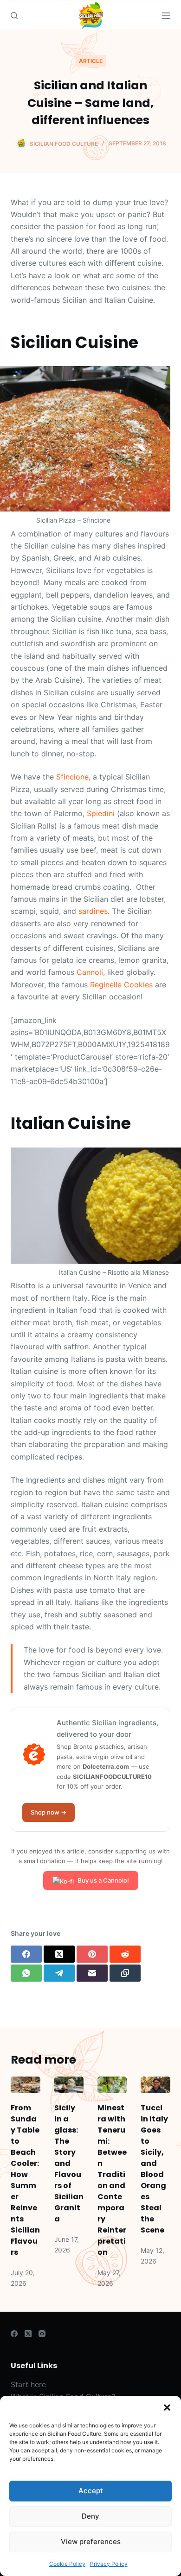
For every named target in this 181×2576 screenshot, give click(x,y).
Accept (91, 2491)
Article (91, 61)
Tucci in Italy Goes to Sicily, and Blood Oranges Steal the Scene (154, 2169)
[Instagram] (42, 2334)
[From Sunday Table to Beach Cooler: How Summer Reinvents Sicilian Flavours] (25, 2085)
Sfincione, (73, 777)
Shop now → (48, 1812)
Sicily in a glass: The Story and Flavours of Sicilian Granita (69, 2163)
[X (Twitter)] (59, 1954)
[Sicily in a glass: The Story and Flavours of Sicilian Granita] (69, 2085)
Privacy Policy (109, 2564)
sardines (93, 911)
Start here (28, 2384)
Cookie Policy (67, 2564)
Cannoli (90, 972)
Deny (90, 2516)
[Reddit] (125, 1954)
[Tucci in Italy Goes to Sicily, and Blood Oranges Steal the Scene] (155, 2085)
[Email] (92, 1973)
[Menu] (166, 16)
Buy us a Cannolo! (103, 1880)
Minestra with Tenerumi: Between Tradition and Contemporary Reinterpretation (112, 2180)
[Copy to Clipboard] (125, 1973)
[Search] (14, 16)
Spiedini (101, 813)
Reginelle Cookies (121, 985)
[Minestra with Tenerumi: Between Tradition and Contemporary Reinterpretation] (112, 2085)
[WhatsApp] (26, 1973)
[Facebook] (26, 1954)
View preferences (91, 2542)
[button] (167, 2408)
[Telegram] (59, 1973)
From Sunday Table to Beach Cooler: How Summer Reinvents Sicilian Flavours (25, 2180)
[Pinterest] (92, 1954)
